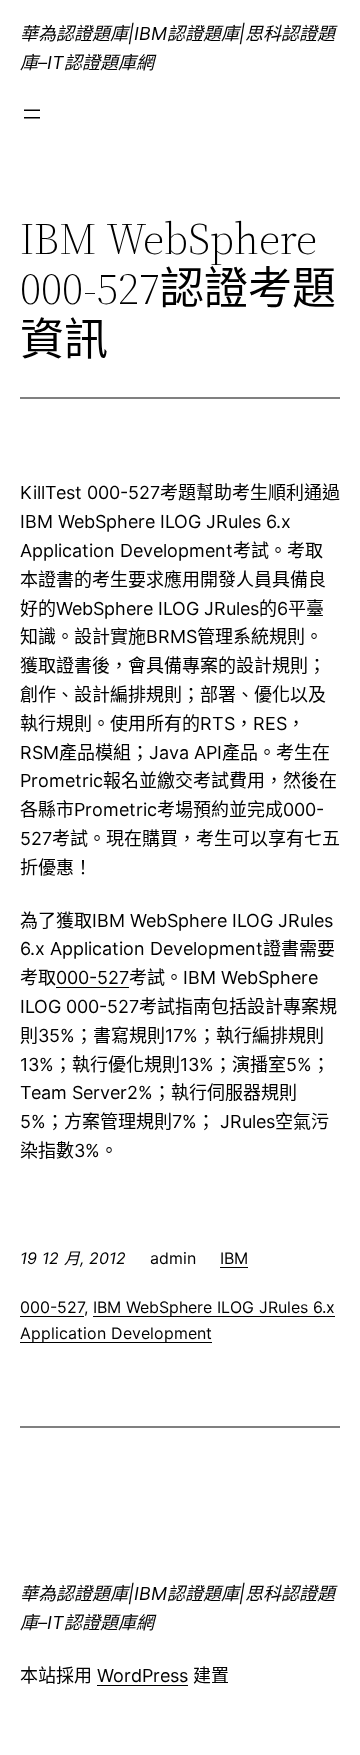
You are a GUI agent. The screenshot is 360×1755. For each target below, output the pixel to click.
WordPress (142, 1675)
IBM (234, 1258)
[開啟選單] (32, 114)
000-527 (92, 977)
